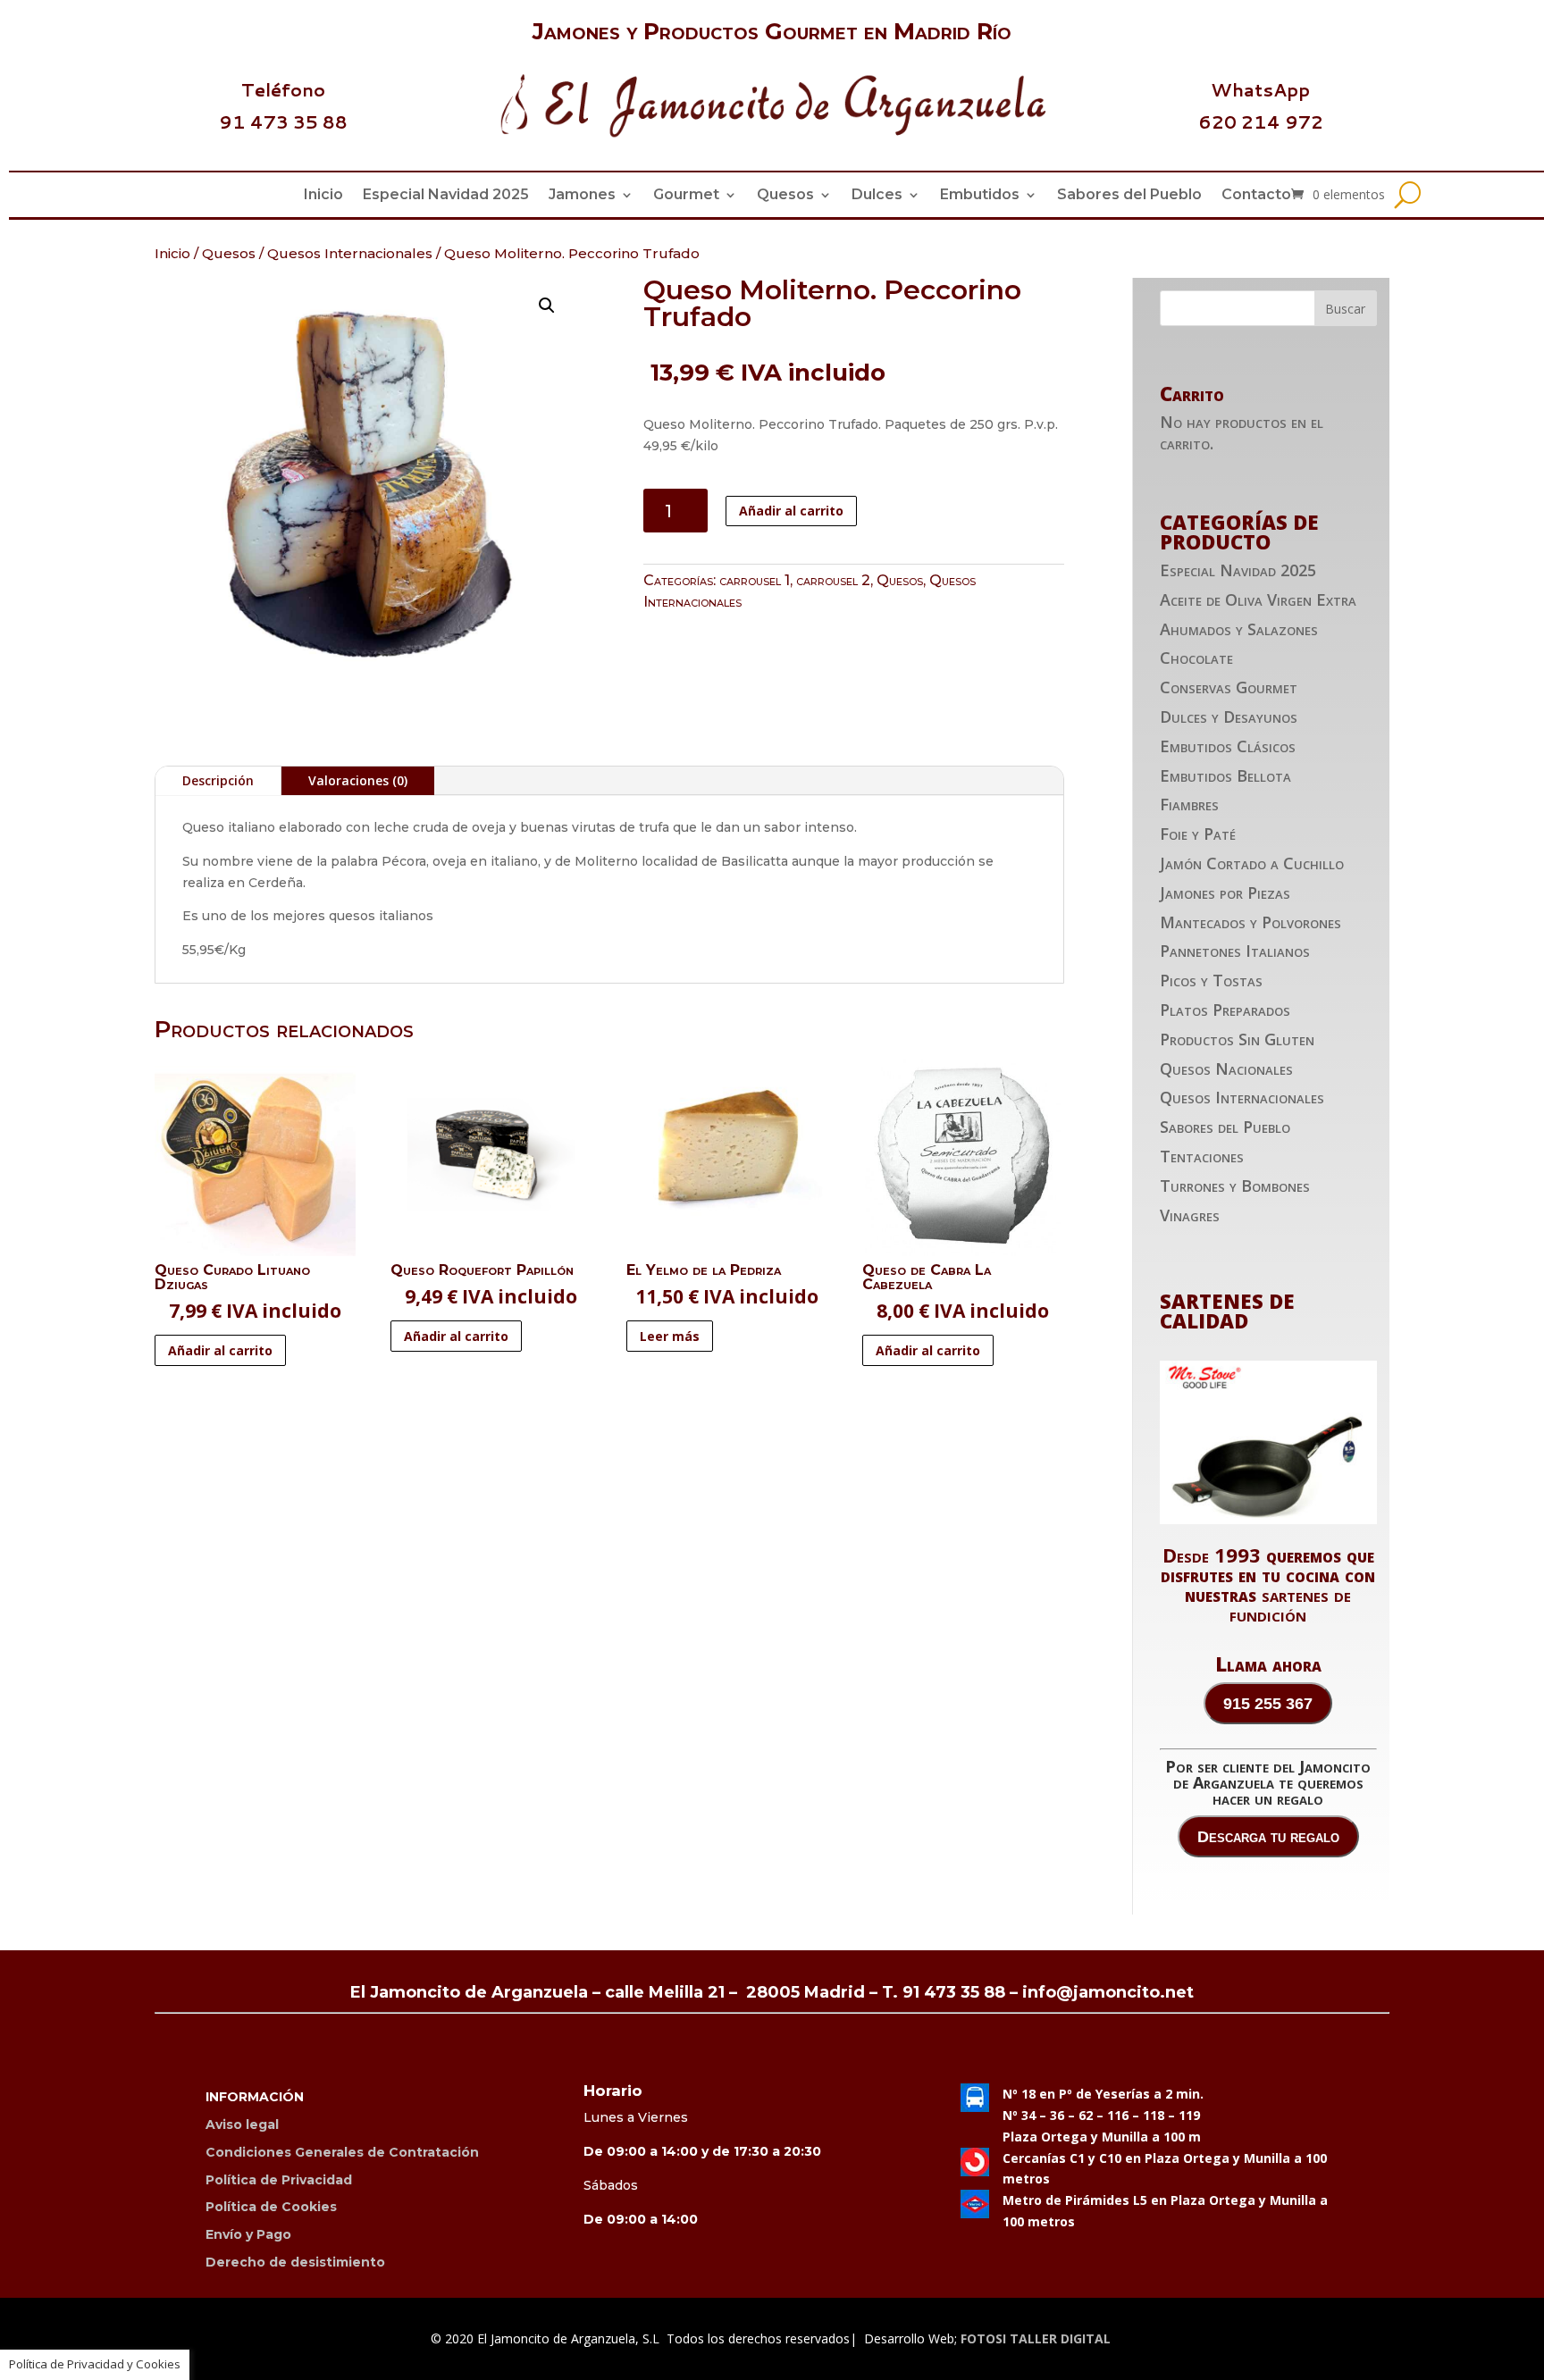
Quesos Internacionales (350, 253)
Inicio (323, 196)
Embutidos (980, 196)
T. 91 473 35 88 (944, 1992)
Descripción (218, 780)
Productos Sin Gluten (1237, 1039)
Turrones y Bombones (1235, 1186)
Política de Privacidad (279, 2180)
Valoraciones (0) (358, 780)
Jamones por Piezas (1225, 892)
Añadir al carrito (791, 511)
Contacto (1256, 196)
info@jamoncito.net (1108, 1992)
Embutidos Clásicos (1228, 746)
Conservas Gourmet (1229, 687)
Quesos (785, 196)
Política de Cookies (271, 2207)
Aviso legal (242, 2124)
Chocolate (1196, 658)
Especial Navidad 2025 (446, 196)
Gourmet (686, 196)
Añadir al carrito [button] (220, 1350)
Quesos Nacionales (1226, 1068)
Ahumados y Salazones (1239, 629)
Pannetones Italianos (1235, 951)
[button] (547, 306)
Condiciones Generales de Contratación (342, 2152)
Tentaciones (1202, 1156)
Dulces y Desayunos (1229, 717)
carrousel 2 (833, 580)
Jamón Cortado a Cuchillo (1252, 863)
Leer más (670, 1336)
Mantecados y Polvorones (1250, 922)
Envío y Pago (248, 2234)
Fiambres (1189, 804)
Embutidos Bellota (1225, 775)
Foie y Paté (1198, 834)
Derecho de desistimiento (295, 2262)
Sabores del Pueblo (1129, 196)
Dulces (877, 196)
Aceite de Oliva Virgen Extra (1258, 599)
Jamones (582, 196)
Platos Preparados (1225, 1010)
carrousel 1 (755, 580)
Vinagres (1190, 1215)
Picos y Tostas (1211, 980)
